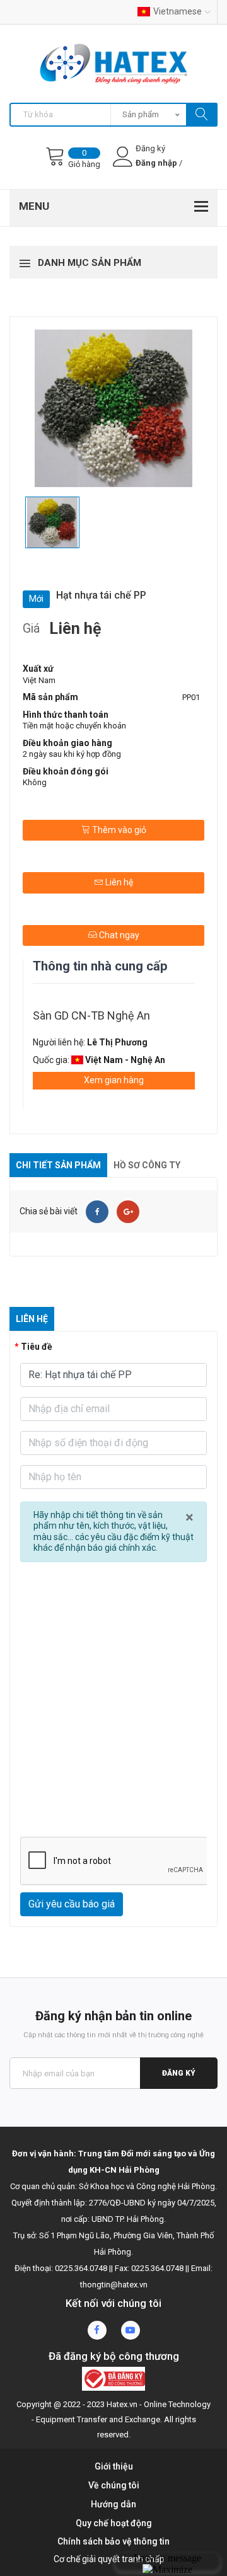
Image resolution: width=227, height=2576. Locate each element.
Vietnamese (178, 11)
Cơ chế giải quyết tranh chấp (109, 2559)
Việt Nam (39, 680)
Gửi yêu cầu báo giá (72, 1904)
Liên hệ (118, 882)
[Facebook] (97, 1212)
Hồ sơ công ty (147, 1165)
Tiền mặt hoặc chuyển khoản (74, 726)
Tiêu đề (37, 1347)
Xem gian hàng (114, 1080)
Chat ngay (118, 935)
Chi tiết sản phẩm (58, 1165)
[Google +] (128, 1212)
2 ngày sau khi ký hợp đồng (72, 754)
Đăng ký (179, 2073)
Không (35, 782)
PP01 (191, 697)
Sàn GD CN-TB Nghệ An (91, 1015)
